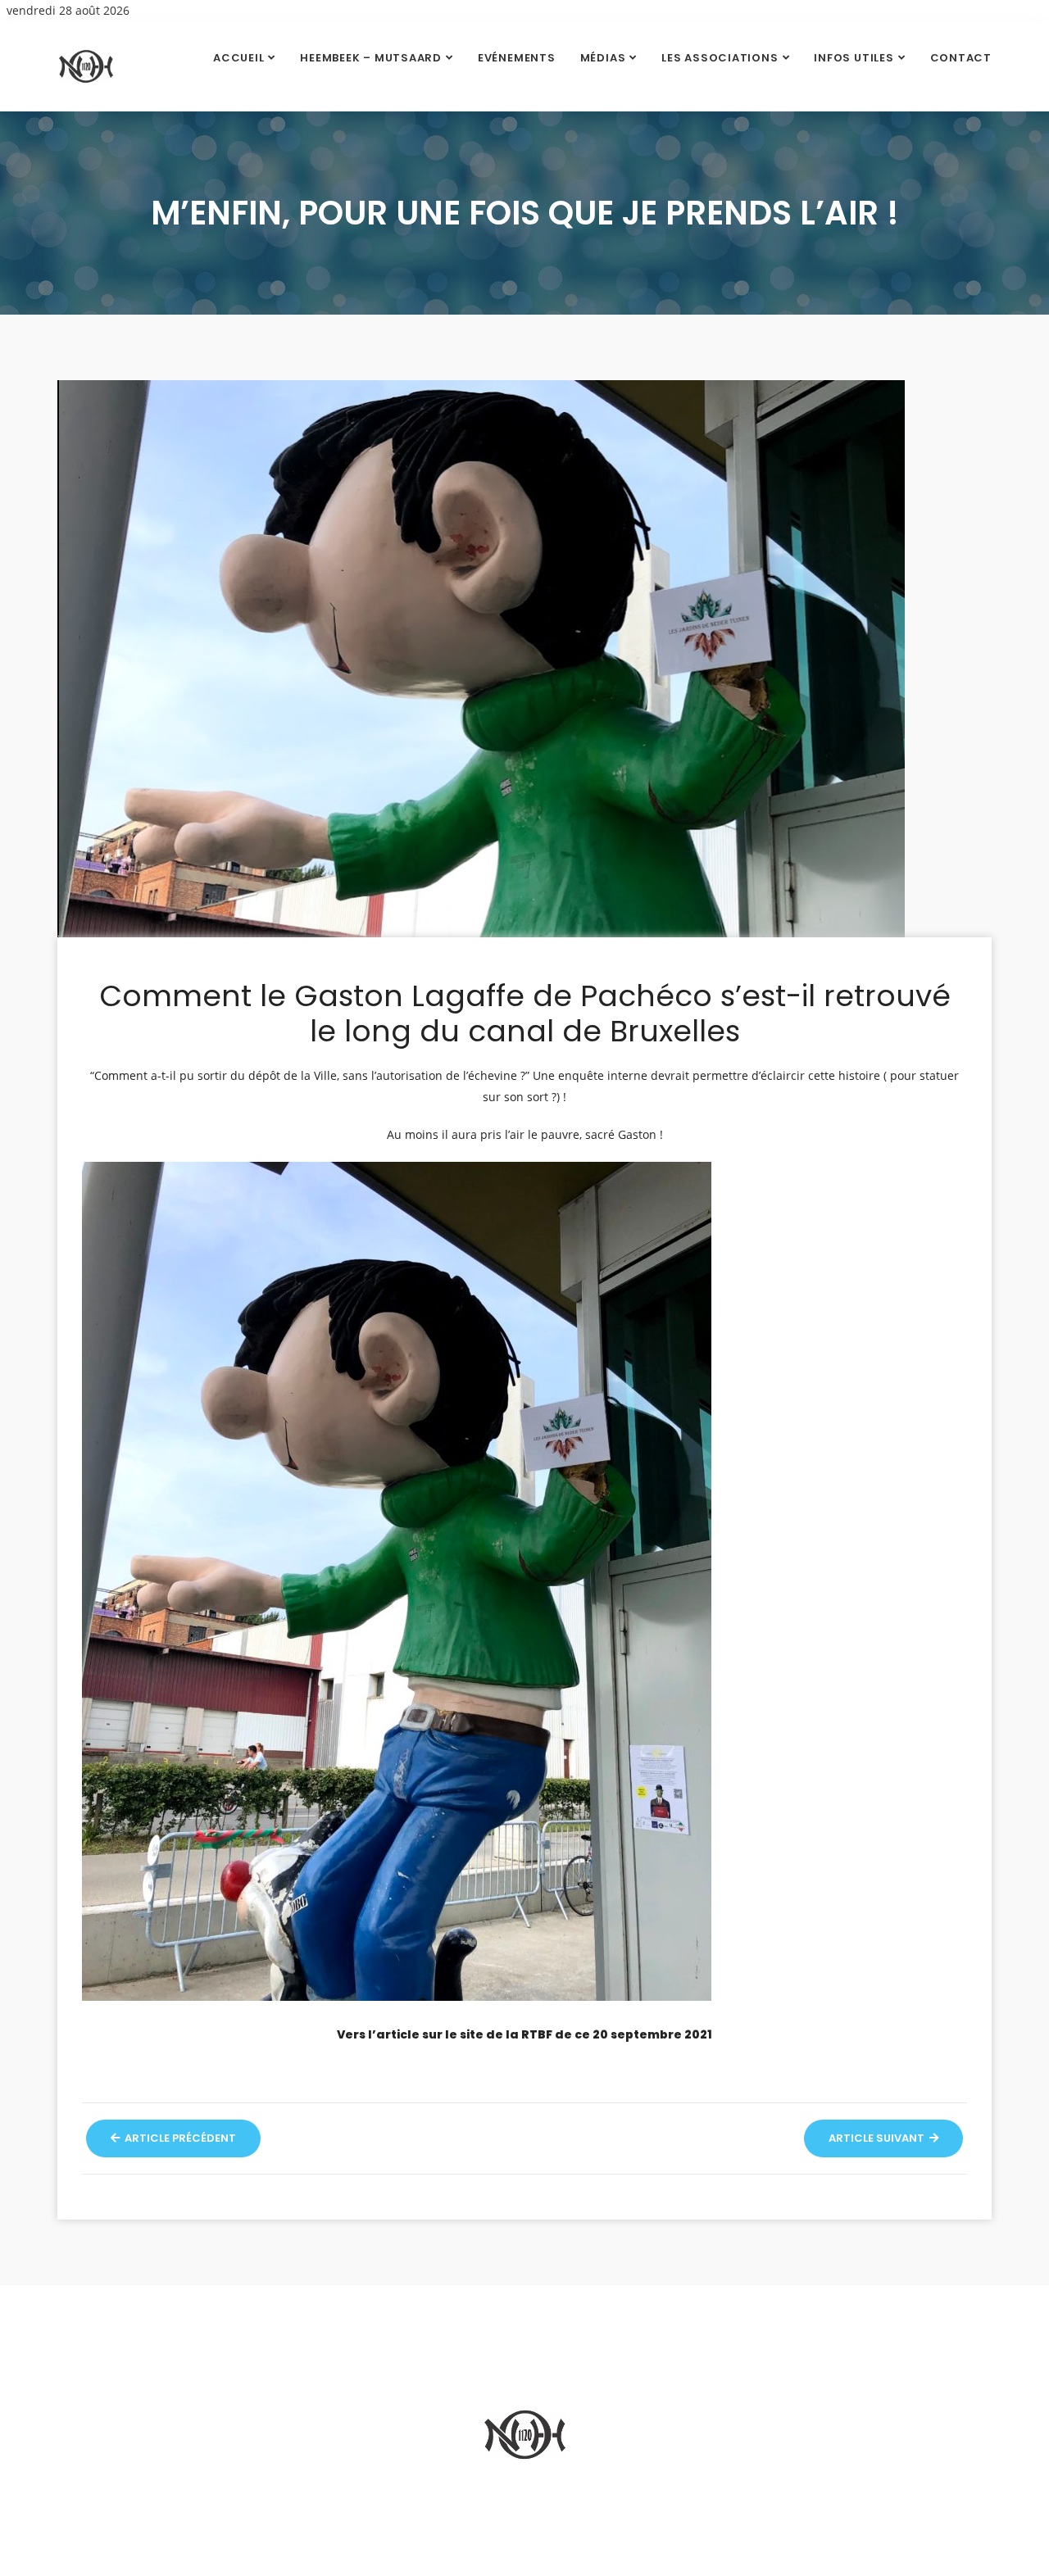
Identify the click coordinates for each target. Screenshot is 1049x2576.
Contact (961, 58)
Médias (603, 58)
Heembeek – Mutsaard (371, 58)
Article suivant (878, 2138)
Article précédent (179, 2138)
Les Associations (720, 58)
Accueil (238, 58)
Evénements (517, 58)
